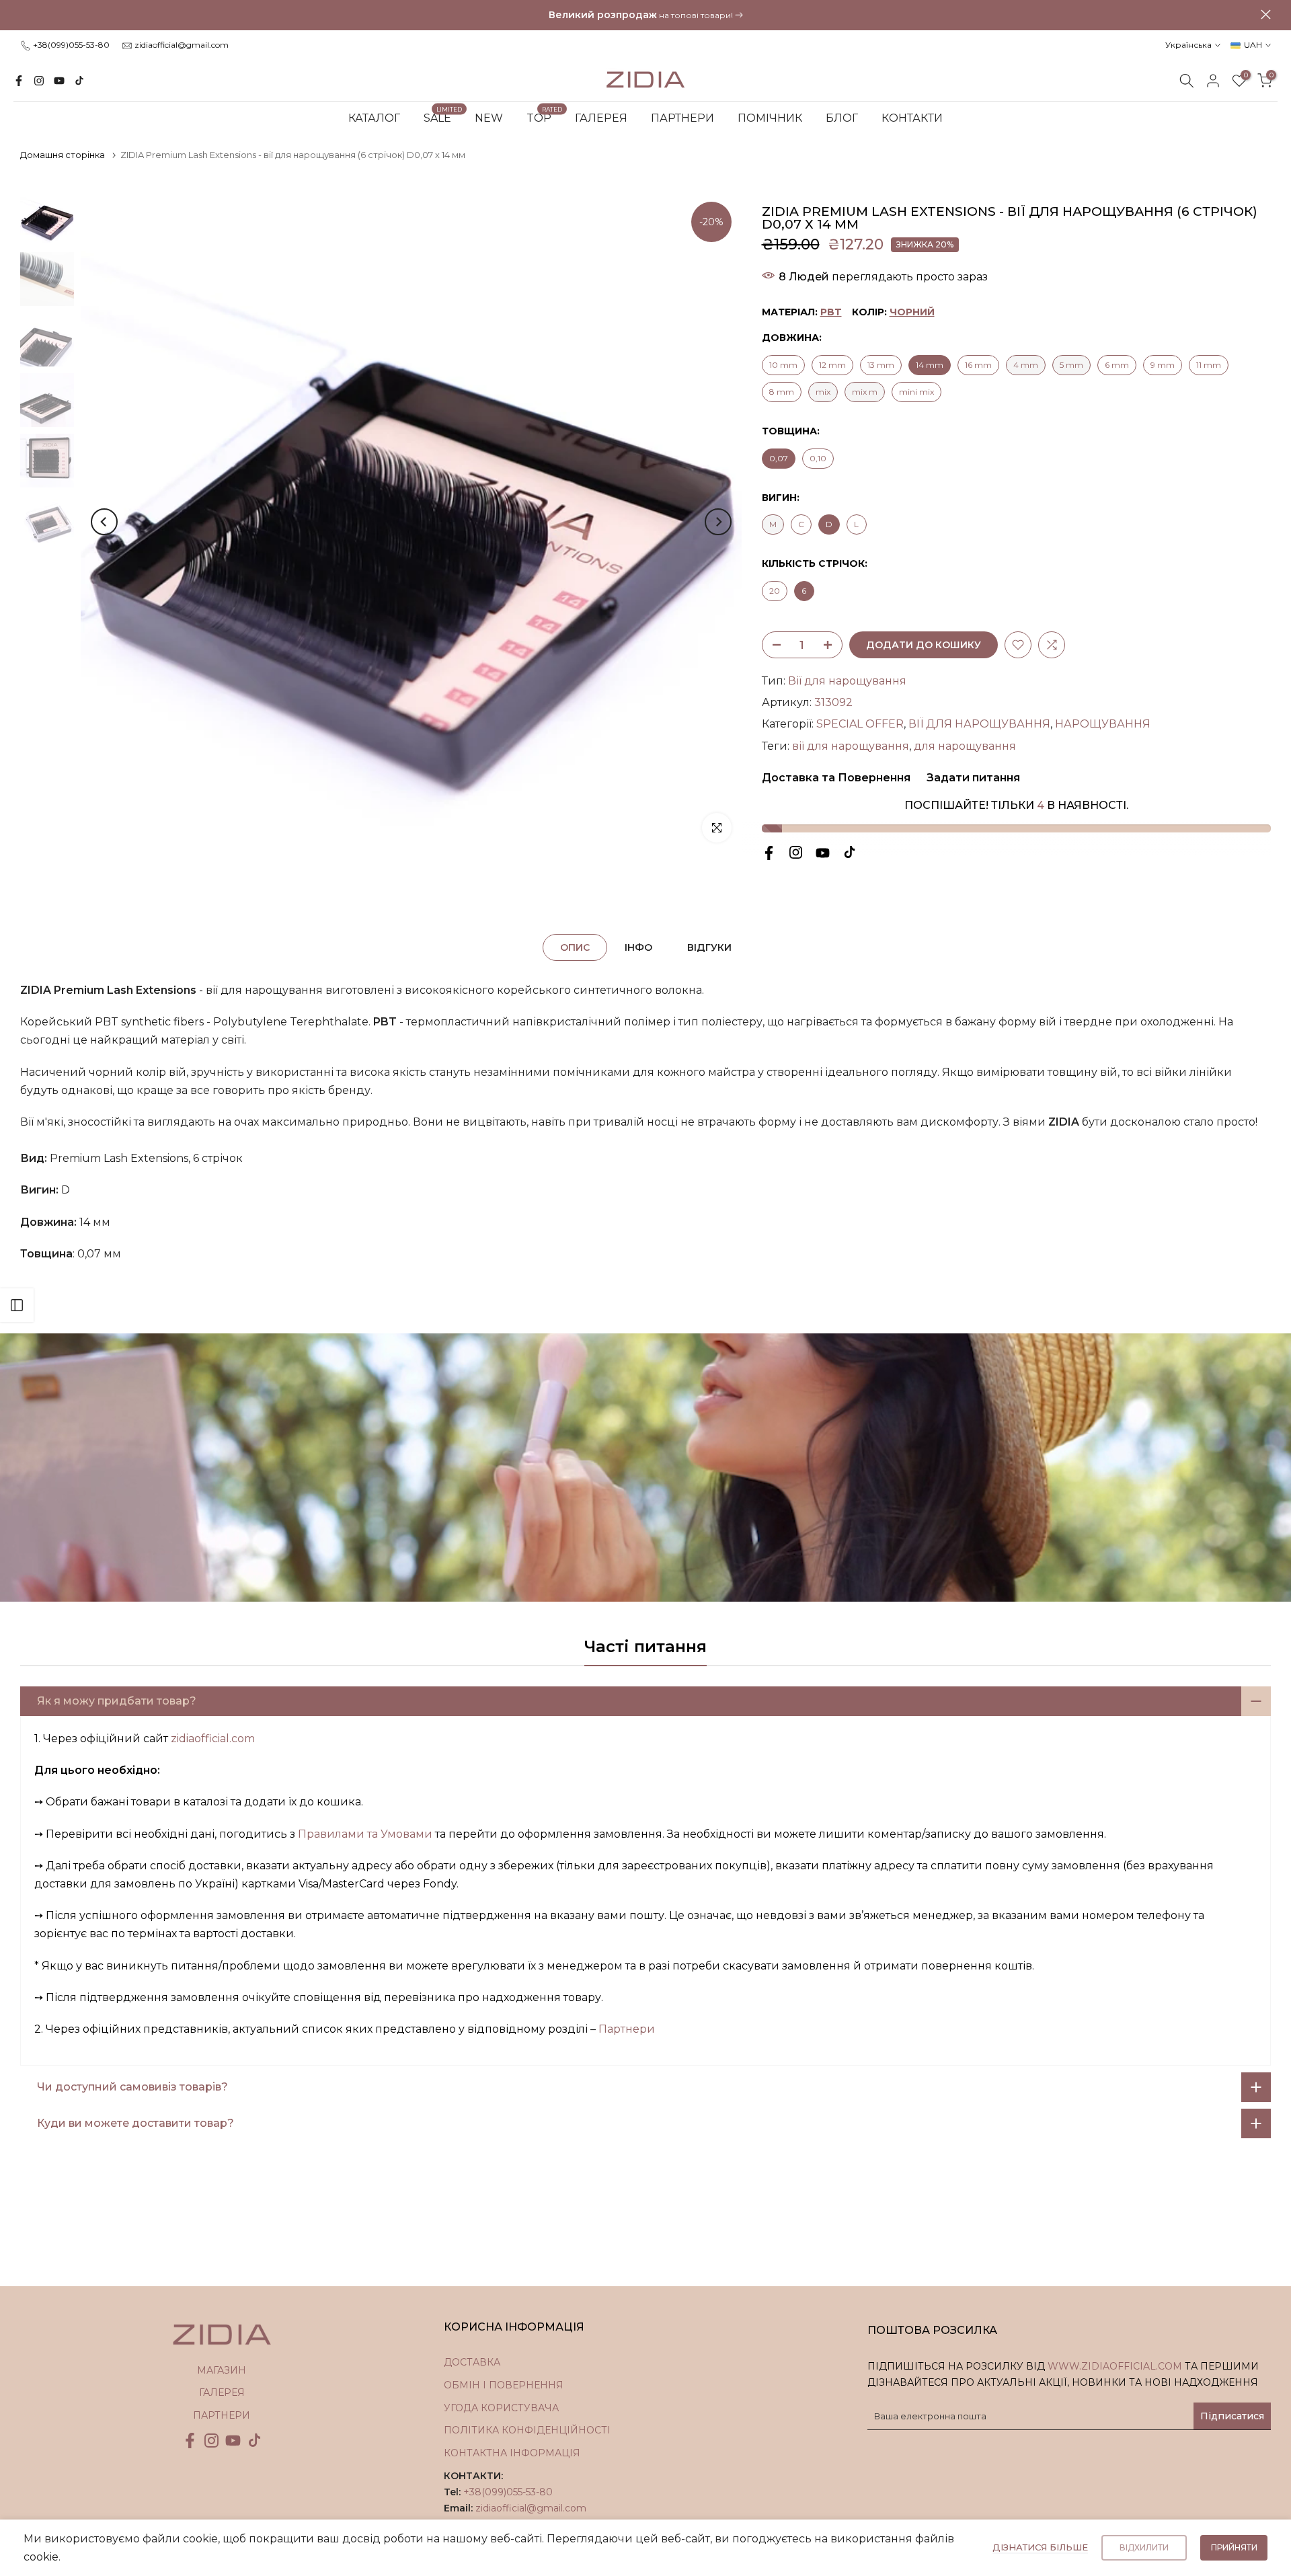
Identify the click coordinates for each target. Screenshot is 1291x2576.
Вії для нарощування (847, 681)
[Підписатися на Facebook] (19, 81)
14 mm (930, 365)
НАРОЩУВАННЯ (1103, 724)
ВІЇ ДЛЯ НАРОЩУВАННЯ (979, 724)
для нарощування (965, 746)
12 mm (832, 365)
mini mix (916, 392)
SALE (443, 117)
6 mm (1117, 365)
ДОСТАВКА (472, 2362)
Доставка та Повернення (836, 778)
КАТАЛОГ (374, 118)
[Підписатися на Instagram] (39, 81)
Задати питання (972, 778)
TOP (544, 117)
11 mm (1209, 365)
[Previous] (104, 522)
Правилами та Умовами (365, 1834)
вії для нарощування (851, 746)
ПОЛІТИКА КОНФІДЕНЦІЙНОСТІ (527, 2430)
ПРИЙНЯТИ (1234, 2547)
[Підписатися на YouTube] (59, 81)
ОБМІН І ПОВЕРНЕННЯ (504, 2385)
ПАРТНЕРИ (682, 118)
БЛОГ (842, 118)
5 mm (1071, 365)
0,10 (818, 458)
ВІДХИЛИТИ (1144, 2547)
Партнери (627, 2029)
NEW (489, 118)
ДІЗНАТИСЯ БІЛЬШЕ (1040, 2547)
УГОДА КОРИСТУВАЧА (501, 2408)
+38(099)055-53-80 (71, 45)
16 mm (978, 365)
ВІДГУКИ (709, 947)
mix (823, 392)
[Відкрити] (17, 1305)
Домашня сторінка (63, 155)
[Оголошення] (645, 15)
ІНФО (638, 947)
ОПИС (575, 947)
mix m (865, 392)
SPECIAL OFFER (860, 724)
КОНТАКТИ (912, 118)
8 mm (782, 392)
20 (775, 591)
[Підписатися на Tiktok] (79, 81)
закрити (25, 14)
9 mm (1163, 365)
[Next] (718, 522)
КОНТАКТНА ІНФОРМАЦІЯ (512, 2453)
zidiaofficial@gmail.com (182, 45)
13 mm (881, 365)
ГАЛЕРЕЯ (601, 118)
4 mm (1026, 365)
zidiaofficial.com (213, 1739)
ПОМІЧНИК (770, 118)
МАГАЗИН (222, 2370)
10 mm (783, 365)
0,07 (779, 458)
